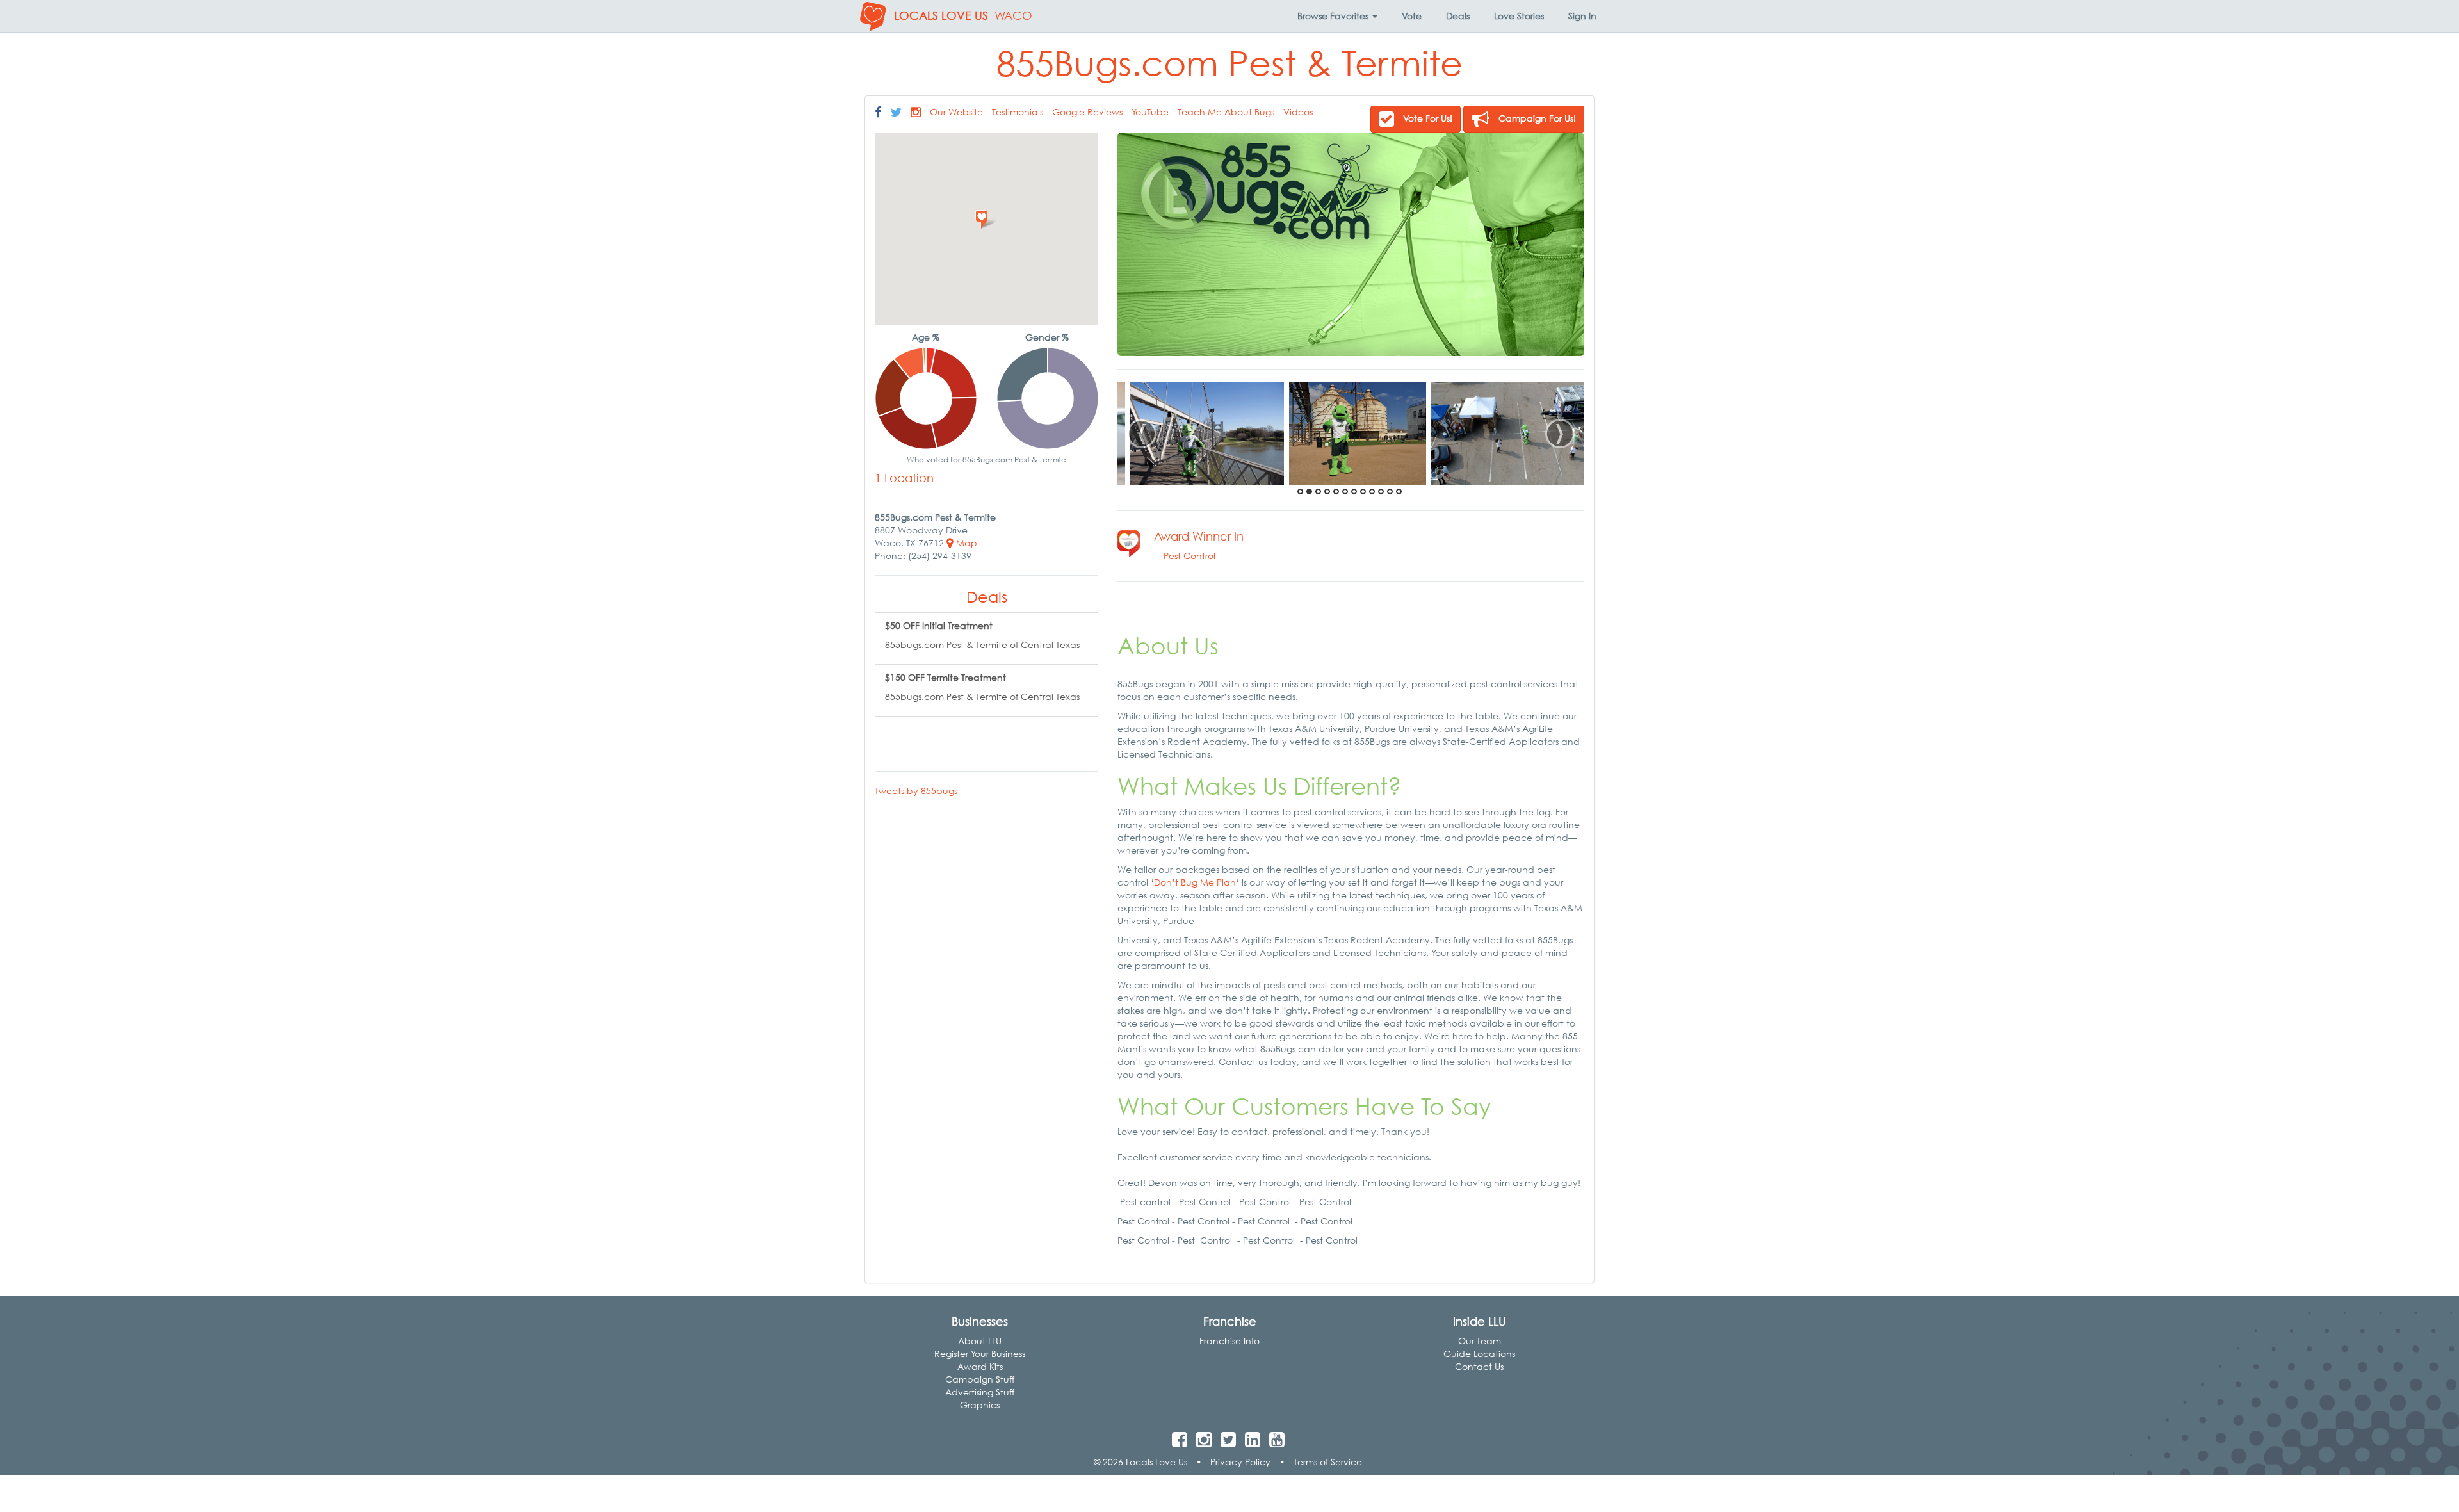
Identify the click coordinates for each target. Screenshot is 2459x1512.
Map (965, 543)
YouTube (1150, 112)
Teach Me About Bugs (1226, 112)
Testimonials (1018, 112)
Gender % (1047, 337)
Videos (1298, 112)
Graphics (980, 1405)
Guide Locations (1479, 1353)
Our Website (956, 112)
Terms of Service (1328, 1462)
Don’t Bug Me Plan (1195, 882)
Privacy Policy (1240, 1462)
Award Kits (980, 1366)
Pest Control (1189, 556)
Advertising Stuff (980, 1392)
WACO (1013, 16)
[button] (1337, 16)
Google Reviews (1087, 112)
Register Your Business (980, 1353)
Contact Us (1479, 1366)
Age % (926, 337)
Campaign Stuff (980, 1379)
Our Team (1480, 1341)
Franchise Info (1229, 1341)
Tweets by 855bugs (916, 791)
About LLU (980, 1341)
